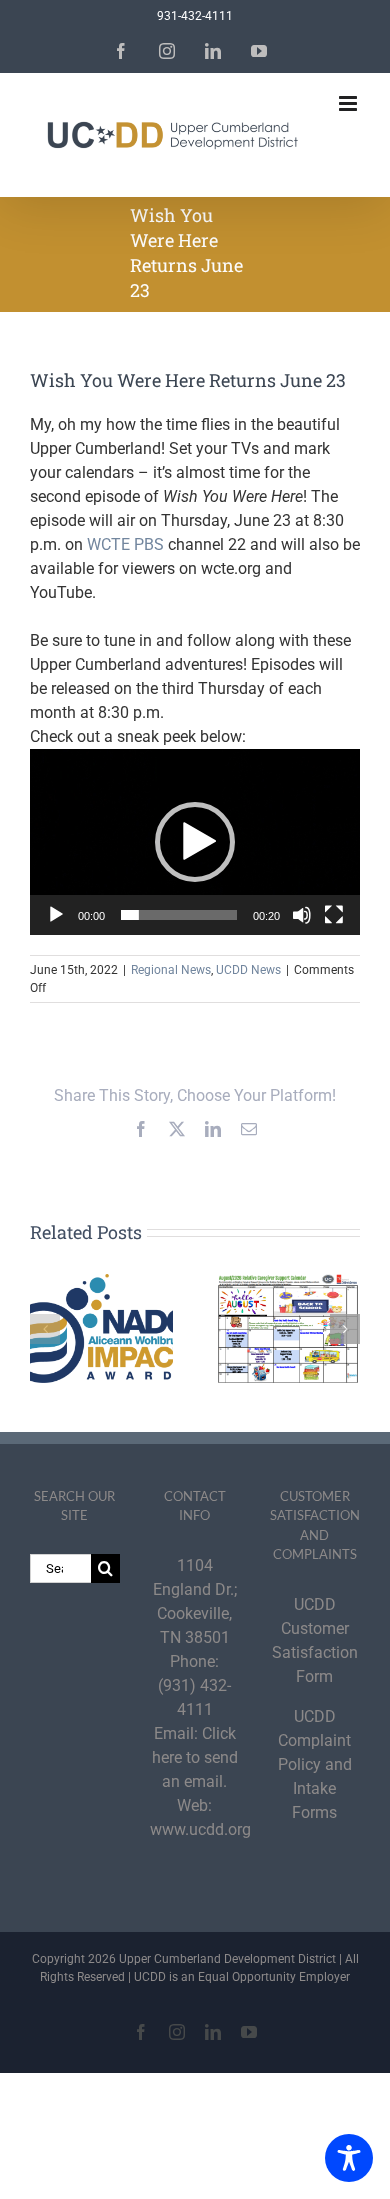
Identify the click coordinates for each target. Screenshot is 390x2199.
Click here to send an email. (195, 1757)
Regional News (171, 970)
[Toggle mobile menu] (349, 103)
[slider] (179, 915)
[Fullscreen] (334, 915)
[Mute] (302, 915)
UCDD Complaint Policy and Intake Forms (315, 1764)
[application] (195, 842)
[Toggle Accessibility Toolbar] (349, 2158)
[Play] (56, 915)
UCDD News (248, 970)
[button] (195, 842)
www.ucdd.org (200, 1829)
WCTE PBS (125, 544)
